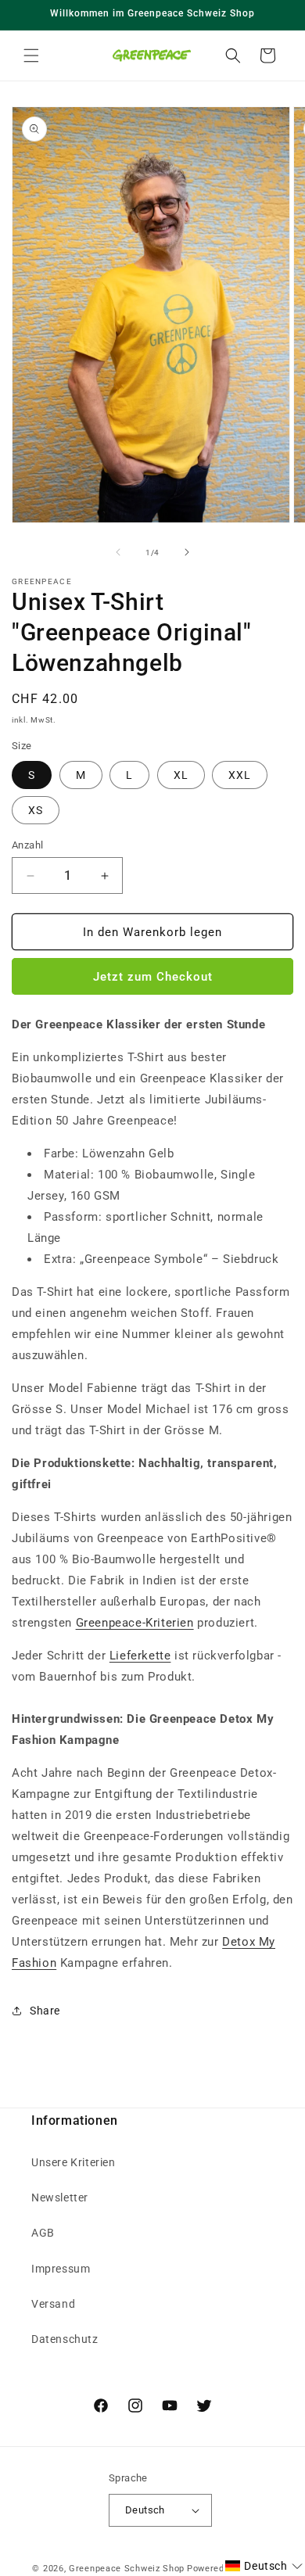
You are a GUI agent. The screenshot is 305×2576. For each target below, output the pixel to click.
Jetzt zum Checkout (153, 977)
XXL (240, 775)
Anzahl (27, 845)
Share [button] (45, 2011)
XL (181, 775)
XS (36, 810)
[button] (31, 56)
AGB (43, 2233)
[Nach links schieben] (118, 552)
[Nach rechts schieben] (187, 552)
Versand (53, 2304)
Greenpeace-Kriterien (135, 1623)
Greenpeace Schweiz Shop (127, 2569)
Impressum (61, 2269)
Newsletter (60, 2197)
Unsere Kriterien (74, 2162)
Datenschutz (65, 2339)
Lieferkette (140, 1656)
